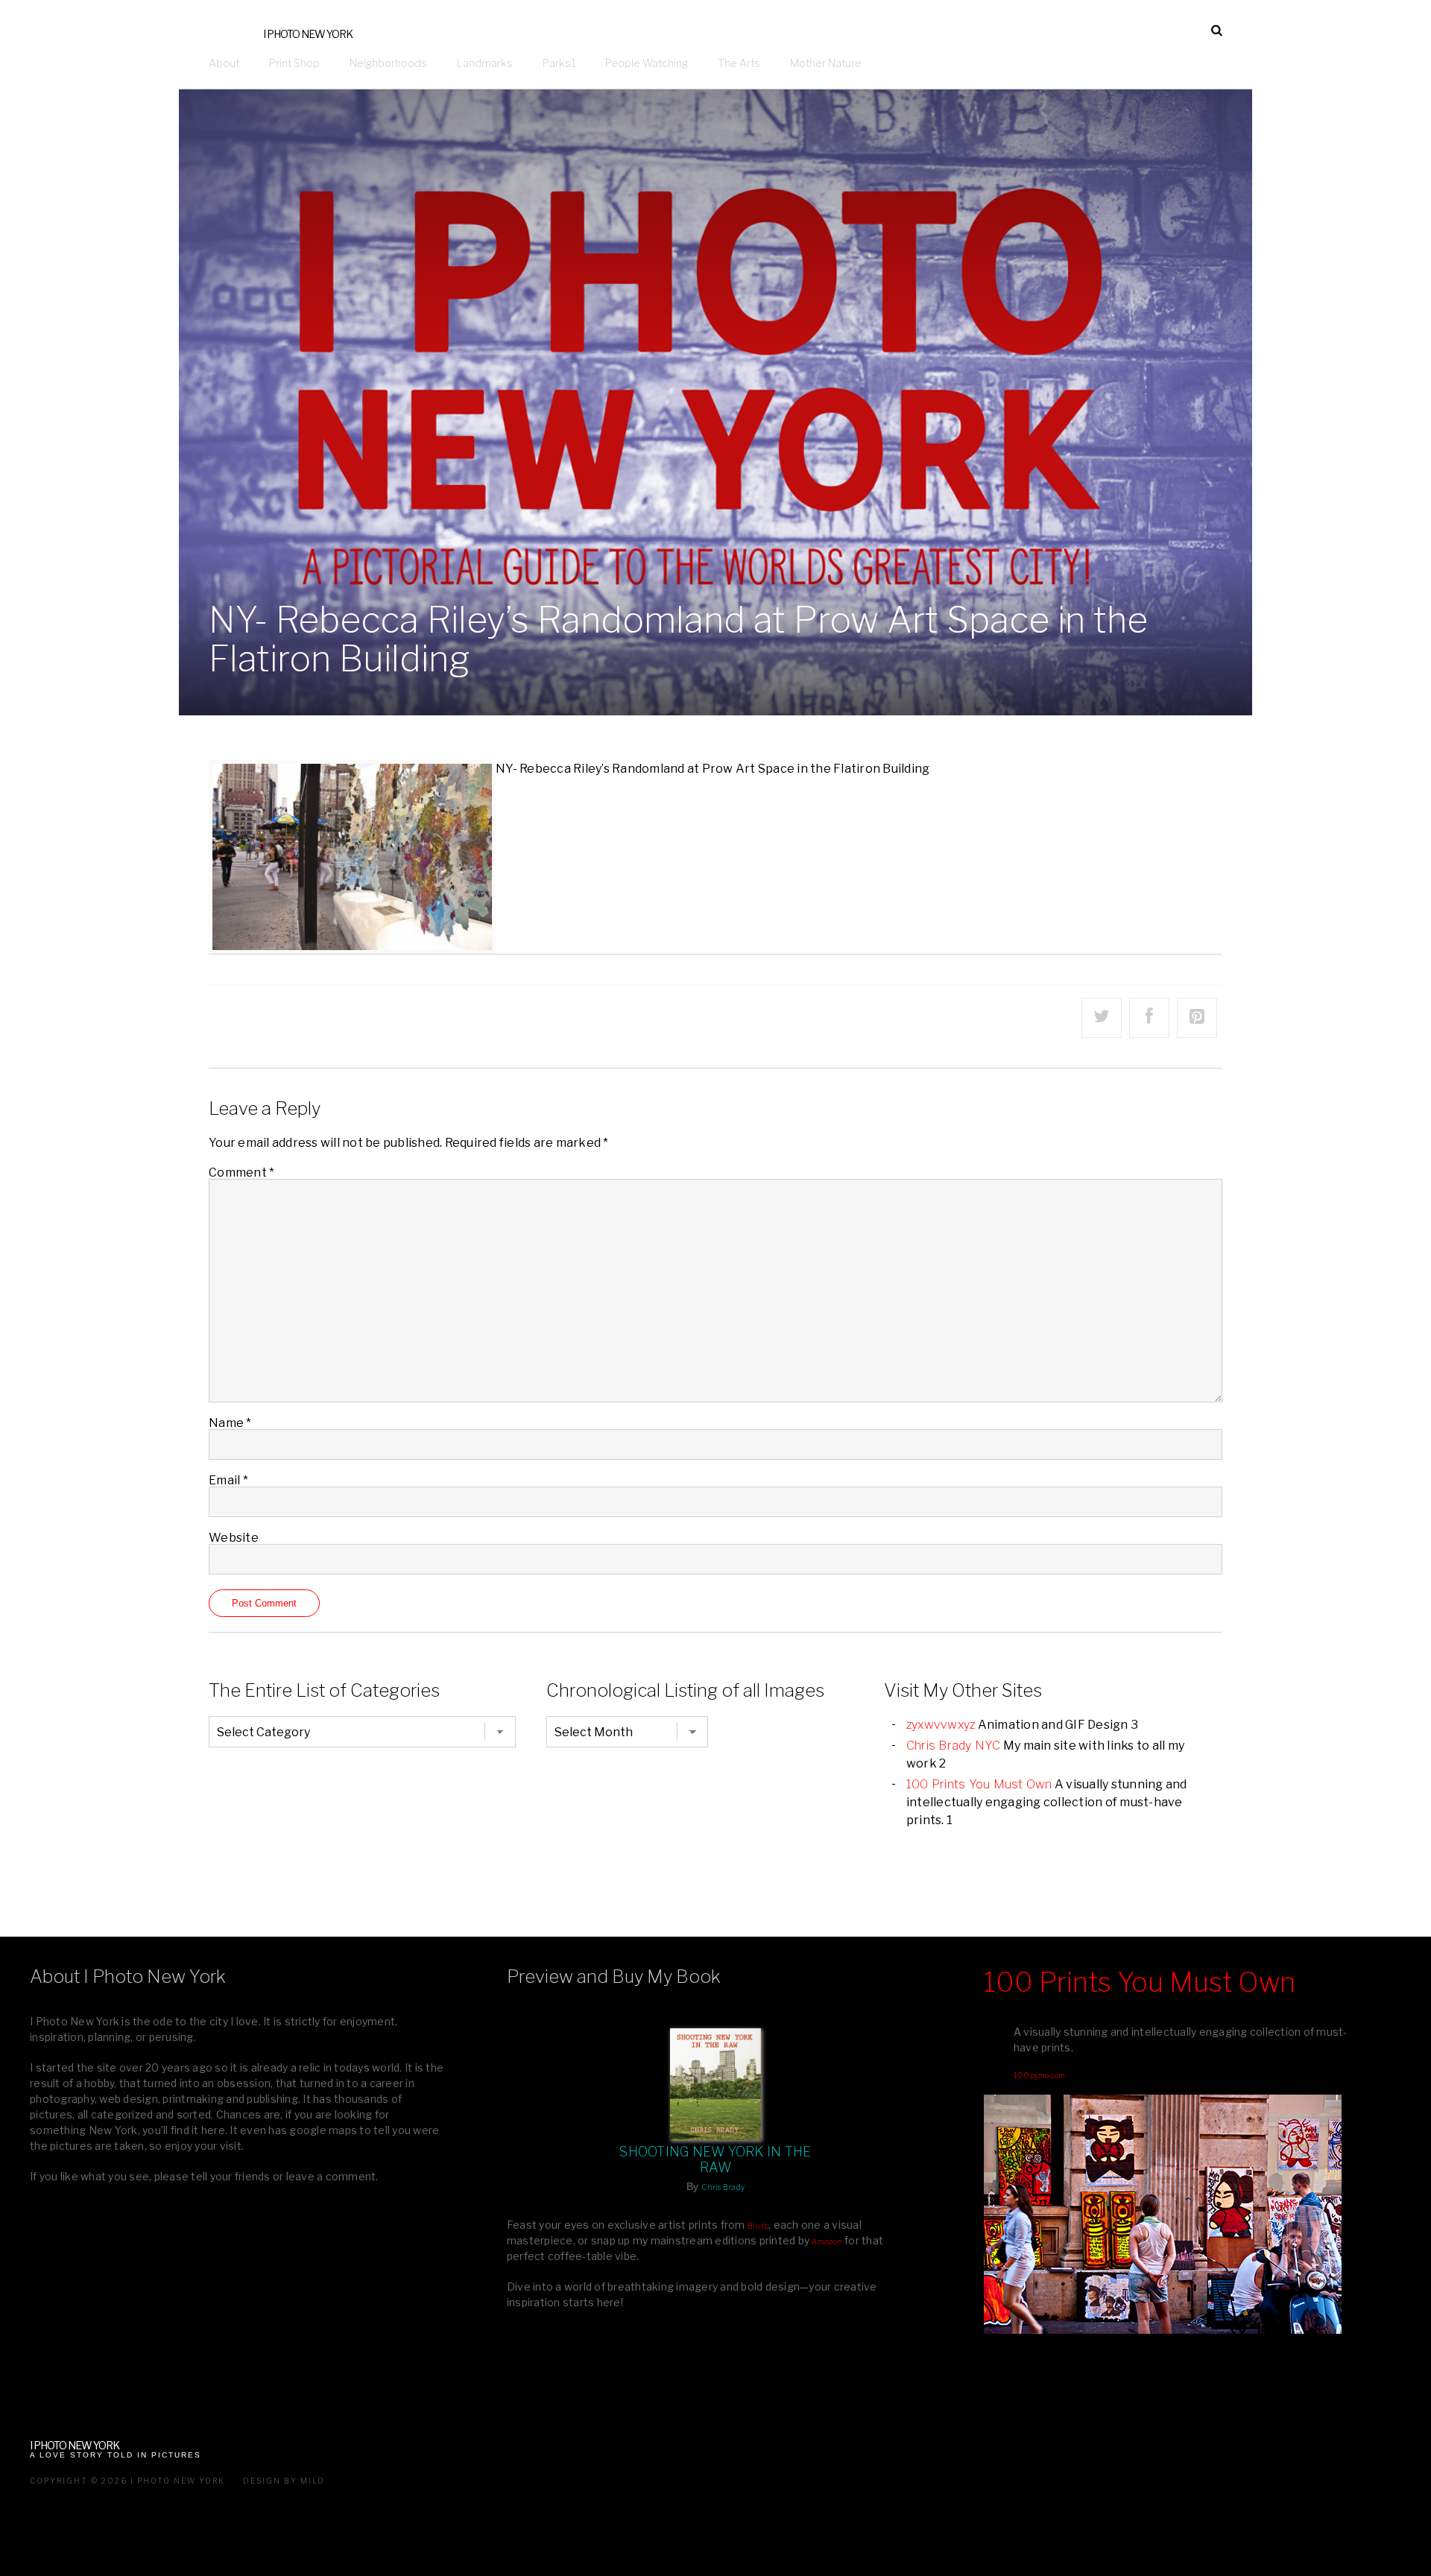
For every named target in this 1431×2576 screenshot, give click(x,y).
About (224, 63)
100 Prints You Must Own (979, 1784)
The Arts (739, 63)
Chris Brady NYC (954, 1746)
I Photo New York (308, 34)
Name (230, 1423)
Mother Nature (826, 63)
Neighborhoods (388, 63)
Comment (241, 1173)
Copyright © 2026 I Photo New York (127, 2481)
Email (228, 1480)
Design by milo (284, 2481)
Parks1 (559, 63)
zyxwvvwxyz (941, 1725)
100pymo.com (1040, 2075)
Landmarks (485, 63)
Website (234, 1538)
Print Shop (294, 63)
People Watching (647, 63)
